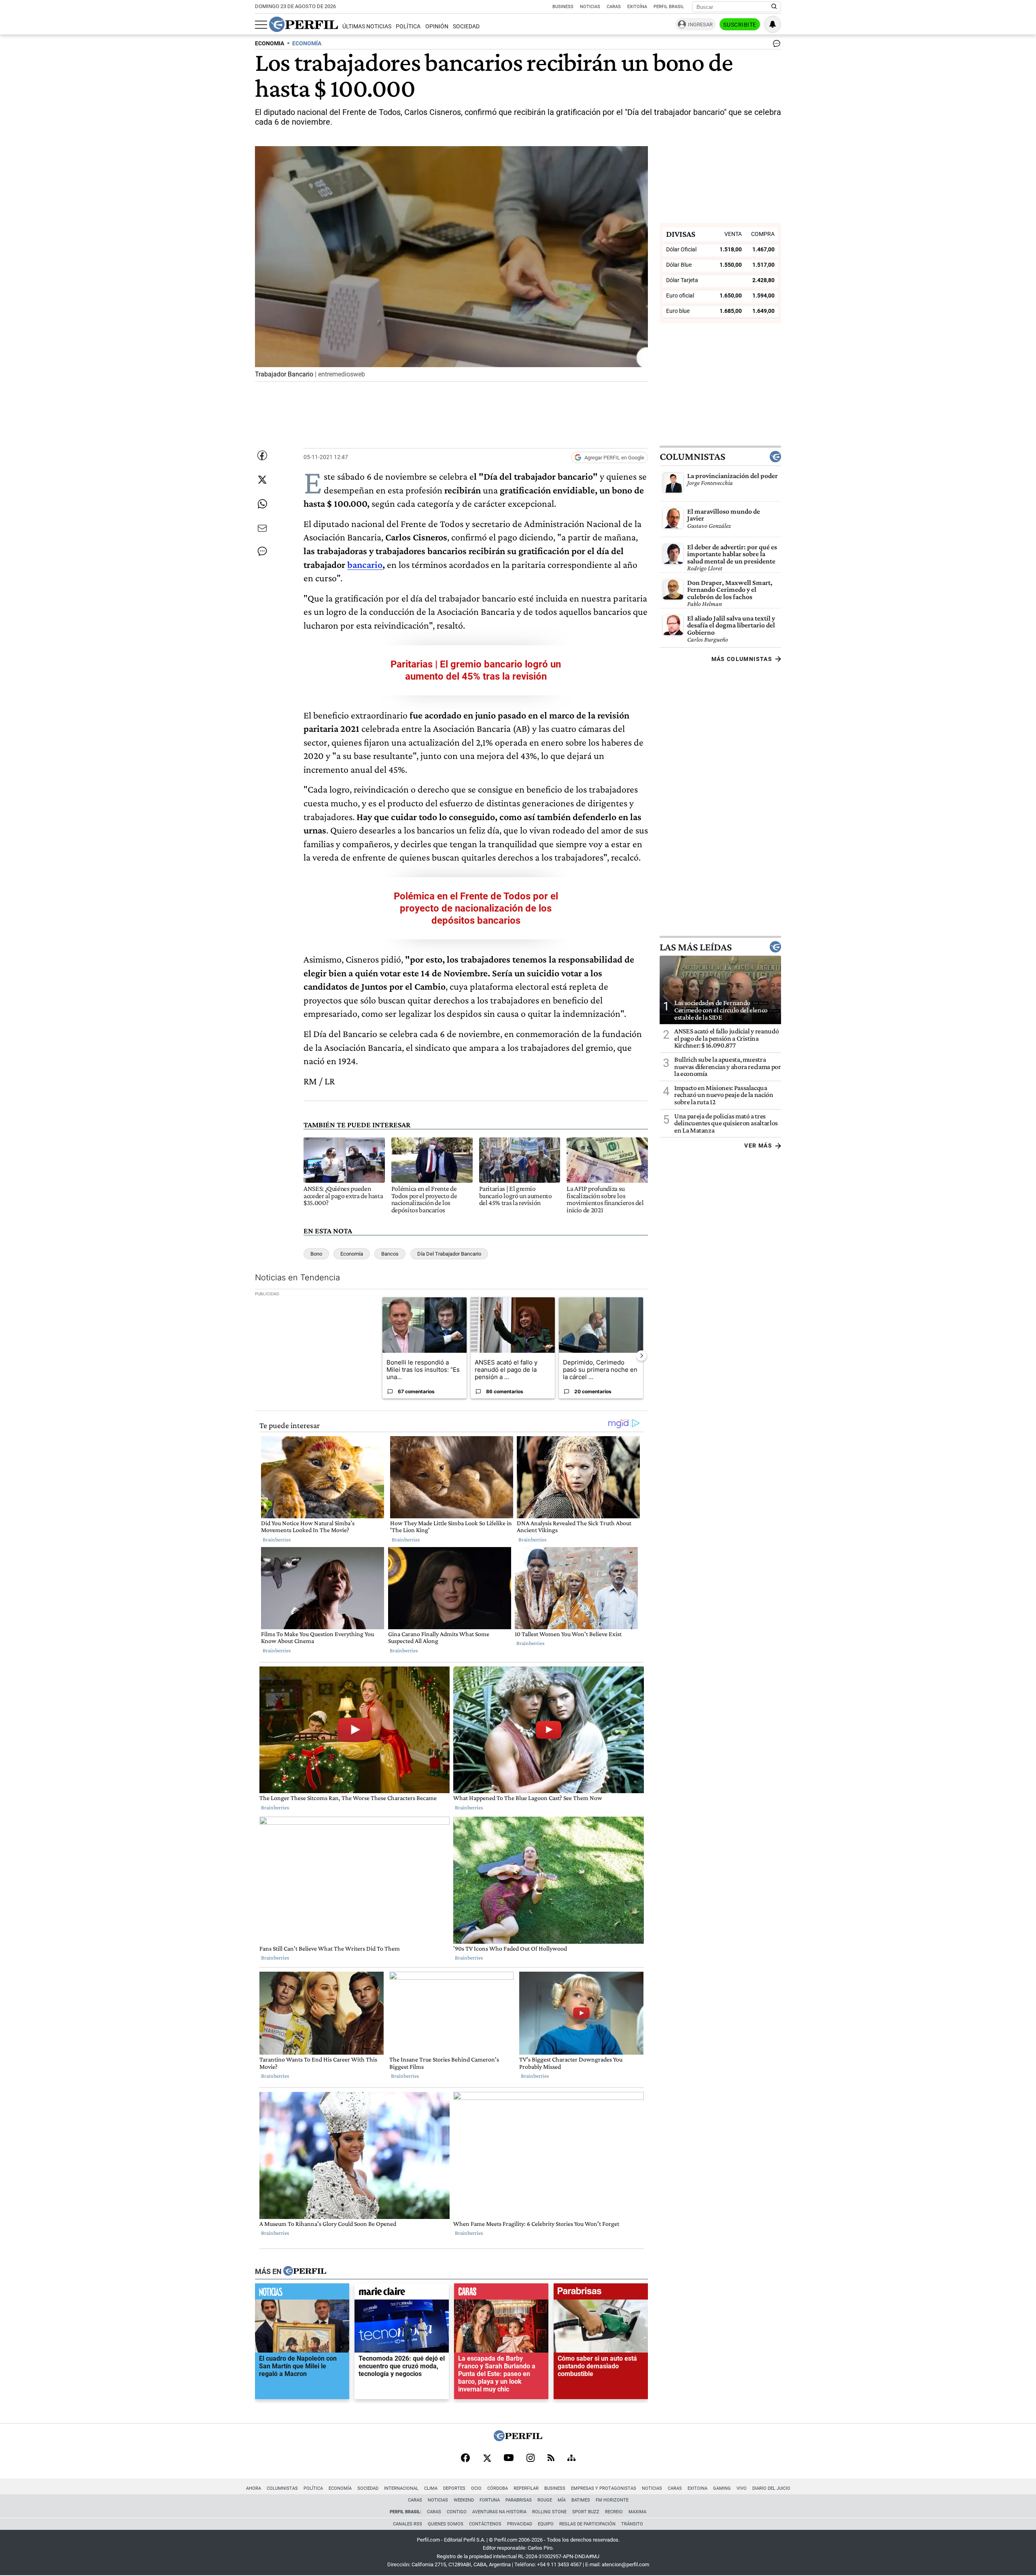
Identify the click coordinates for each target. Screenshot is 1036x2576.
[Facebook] (465, 2459)
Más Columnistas (742, 659)
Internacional (401, 2488)
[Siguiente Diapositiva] (641, 1356)
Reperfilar (526, 2488)
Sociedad (466, 27)
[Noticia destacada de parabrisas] (601, 2293)
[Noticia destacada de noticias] (302, 2293)
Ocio (476, 2488)
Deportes (454, 2488)
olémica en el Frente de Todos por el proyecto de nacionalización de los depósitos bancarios (479, 908)
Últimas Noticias (367, 27)
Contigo (457, 2512)
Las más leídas (696, 947)
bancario (365, 564)
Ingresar (700, 24)
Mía (562, 2500)
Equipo (546, 2524)
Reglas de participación (587, 2524)
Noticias (590, 7)
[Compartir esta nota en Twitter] (262, 480)
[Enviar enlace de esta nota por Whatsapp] (262, 504)
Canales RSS (408, 2524)
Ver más (758, 1146)
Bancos (390, 1254)
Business (563, 7)
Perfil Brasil (669, 7)
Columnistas (692, 457)
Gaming (722, 2488)
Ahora (254, 2488)
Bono (316, 1254)
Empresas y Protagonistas (604, 2488)
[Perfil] (305, 2272)
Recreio (614, 2512)
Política (408, 27)
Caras (614, 7)
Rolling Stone (549, 2512)
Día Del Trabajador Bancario (449, 1254)
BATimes (581, 2500)
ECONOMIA (270, 44)
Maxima (637, 2512)
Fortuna (490, 2500)
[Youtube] (509, 2458)
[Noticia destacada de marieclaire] (402, 2293)
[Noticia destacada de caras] (501, 2293)
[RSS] (551, 2458)
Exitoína (637, 7)
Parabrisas (519, 2500)
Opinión (437, 27)
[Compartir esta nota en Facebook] (262, 455)
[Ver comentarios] (775, 45)
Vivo (742, 2488)
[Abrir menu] (261, 25)
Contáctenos (485, 2524)
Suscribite (740, 25)
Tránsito (632, 2524)
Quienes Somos (446, 2524)
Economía (352, 1254)
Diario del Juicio (771, 2488)
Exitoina (697, 2488)
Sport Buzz (586, 2512)
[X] (487, 2459)
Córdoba (498, 2488)
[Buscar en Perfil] (774, 7)
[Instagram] (531, 2459)
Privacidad (520, 2524)
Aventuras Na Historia (499, 2512)
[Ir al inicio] (304, 24)
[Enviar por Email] (262, 528)
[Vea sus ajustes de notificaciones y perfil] (773, 24)
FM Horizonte (612, 2500)
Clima (431, 2488)
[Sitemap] (571, 2459)
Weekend (464, 2500)
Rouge (545, 2500)
